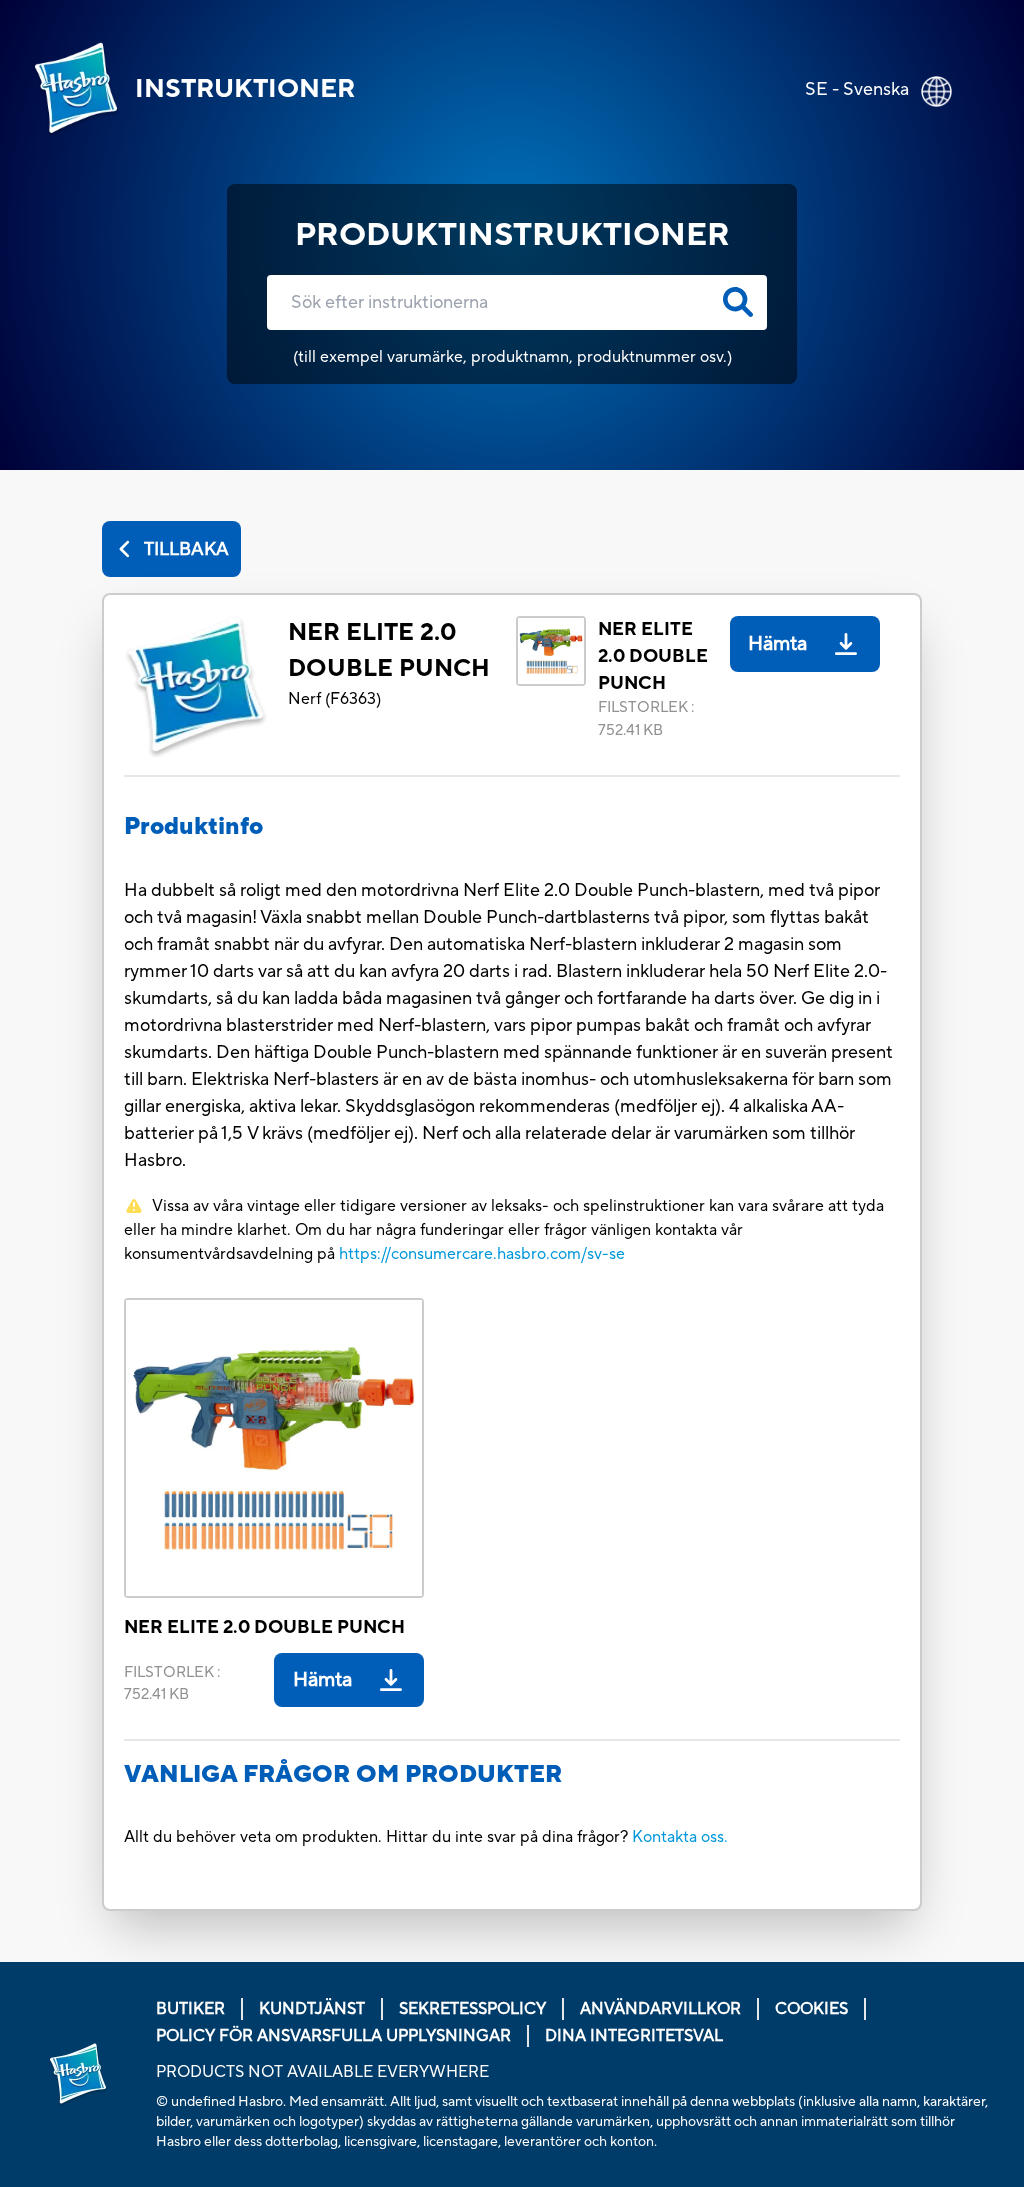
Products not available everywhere (322, 2072)
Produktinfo (193, 826)
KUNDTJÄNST (312, 2009)
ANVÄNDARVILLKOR (660, 2009)
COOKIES (811, 2009)
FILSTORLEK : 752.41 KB (646, 719)
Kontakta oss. (680, 1837)
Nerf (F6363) (334, 699)
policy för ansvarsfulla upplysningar (333, 2036)
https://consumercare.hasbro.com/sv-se (482, 1254)
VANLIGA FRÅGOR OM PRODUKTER (343, 1774)
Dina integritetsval (634, 2036)
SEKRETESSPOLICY (472, 2009)
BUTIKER (190, 2009)
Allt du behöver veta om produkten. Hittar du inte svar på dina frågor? (378, 1837)
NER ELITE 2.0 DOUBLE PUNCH (389, 650)
